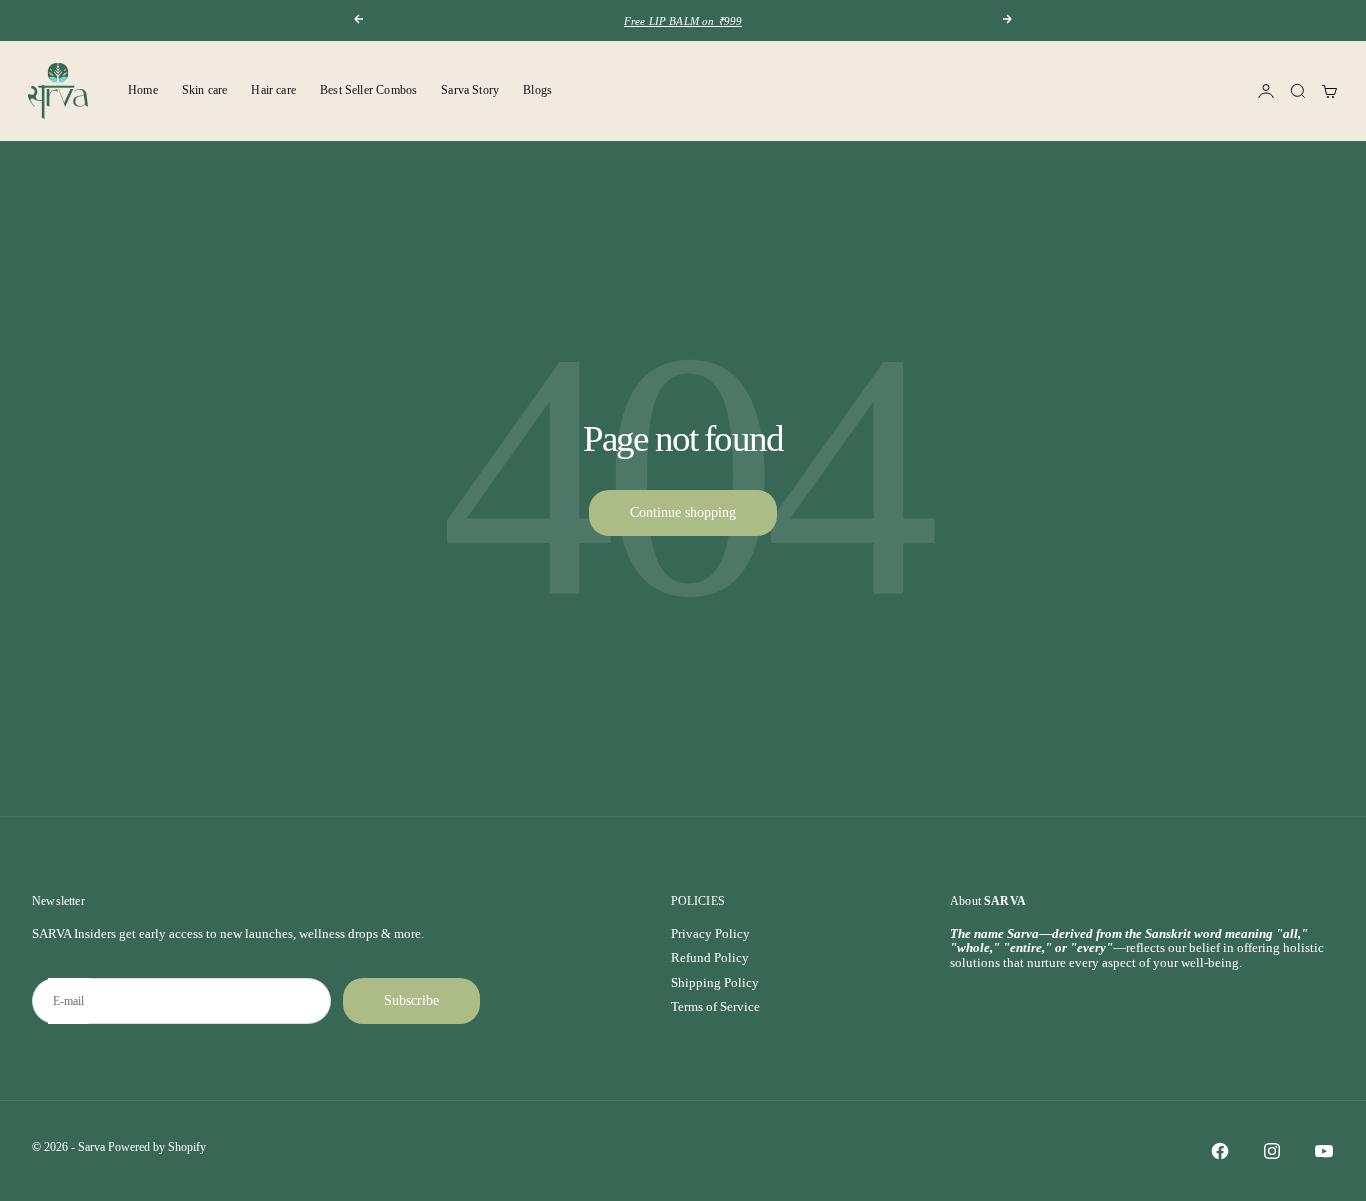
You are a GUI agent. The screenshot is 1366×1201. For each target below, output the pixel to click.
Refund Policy (710, 957)
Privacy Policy (710, 933)
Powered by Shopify (157, 1147)
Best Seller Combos (368, 90)
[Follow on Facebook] (1220, 1151)
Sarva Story (470, 90)
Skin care (205, 90)
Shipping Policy (715, 982)
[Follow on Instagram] (1272, 1151)
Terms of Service (715, 1006)
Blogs (537, 90)
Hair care (273, 90)
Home (143, 90)
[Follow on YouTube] (1324, 1151)
